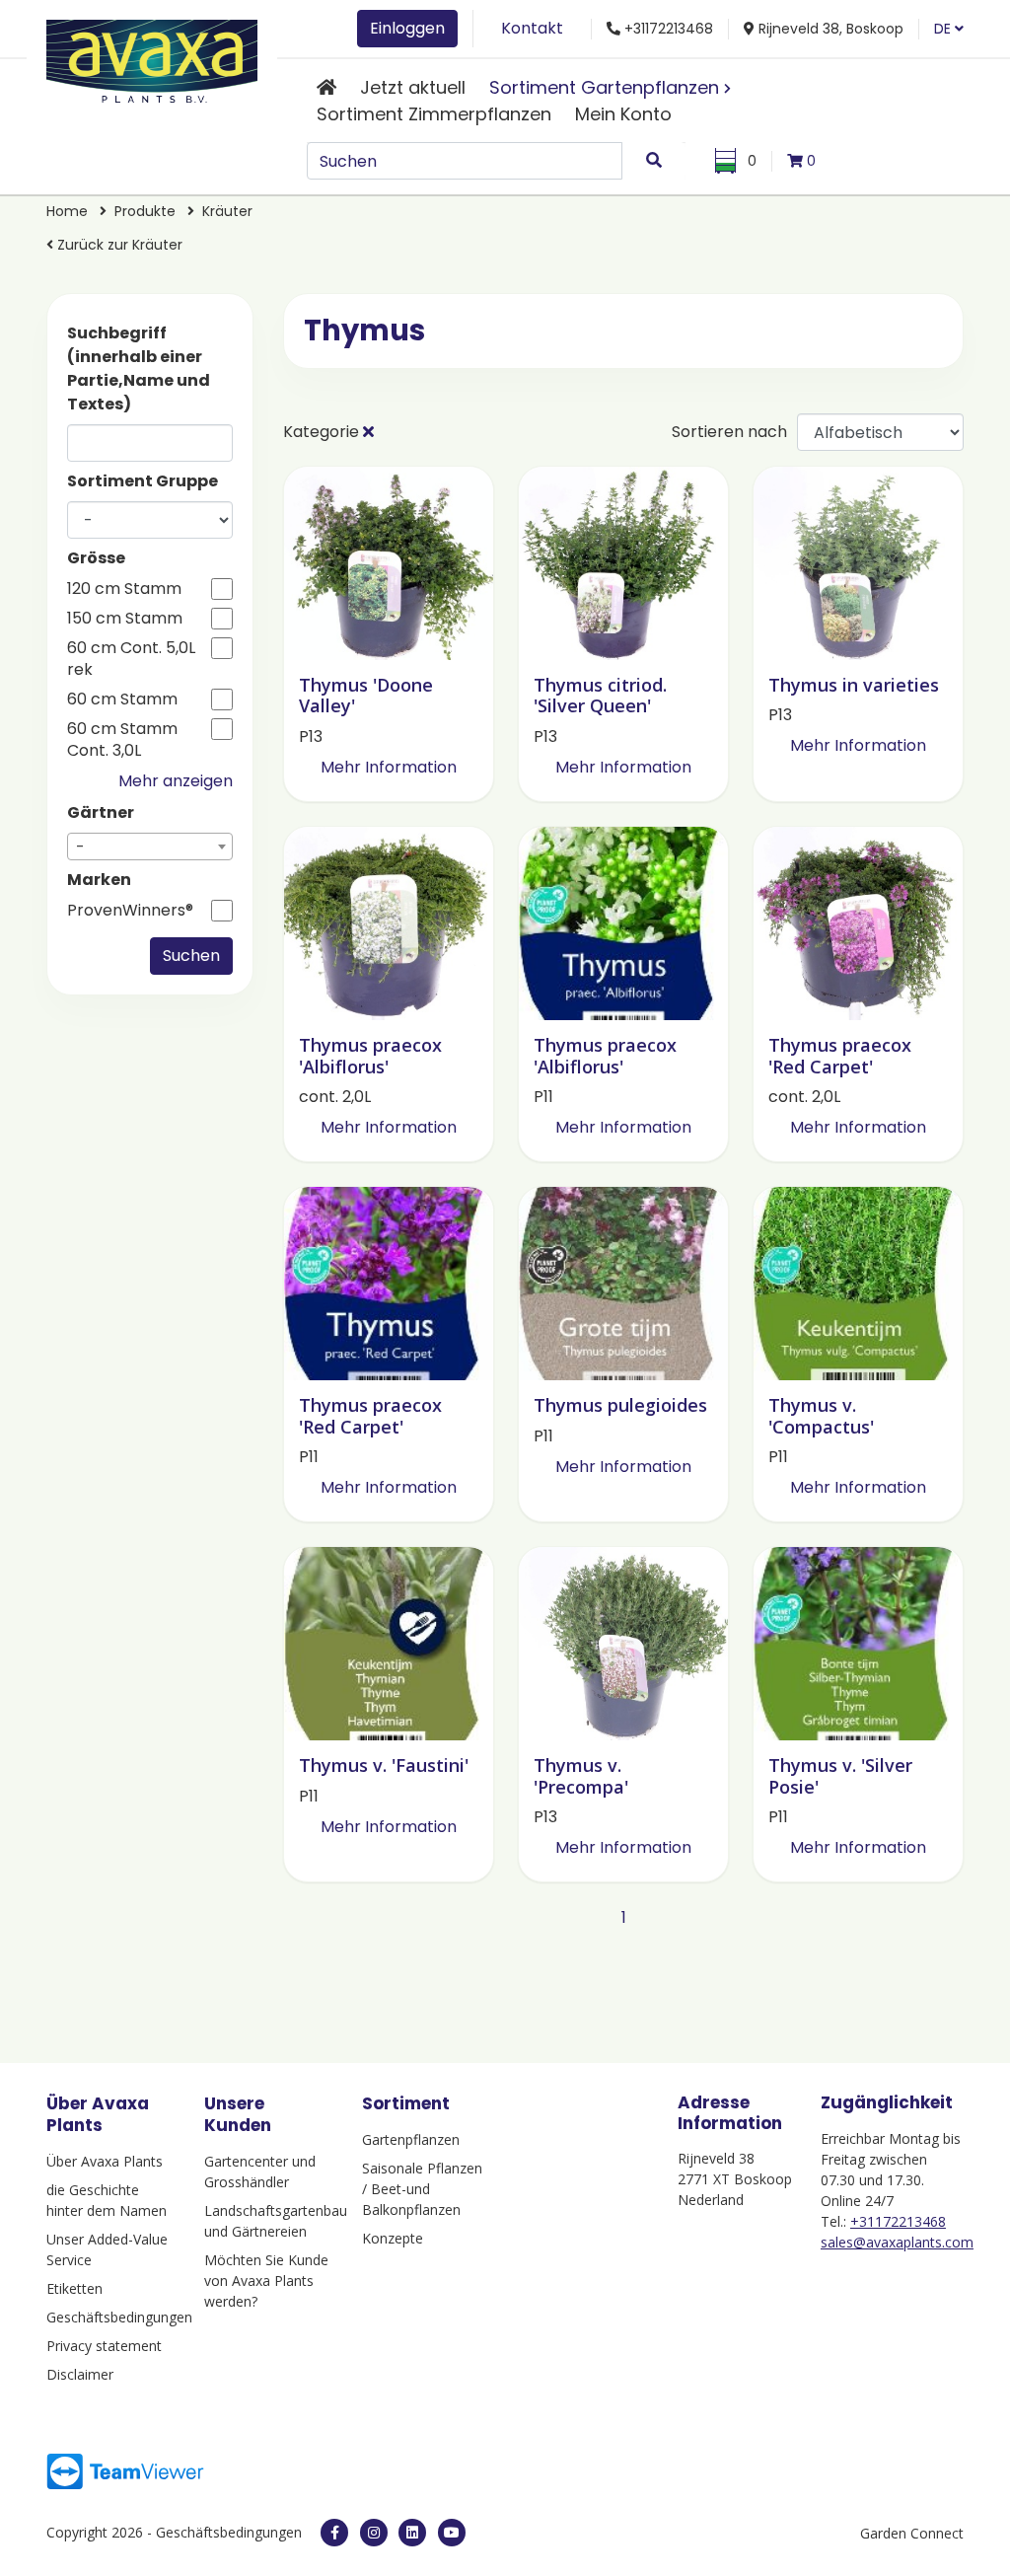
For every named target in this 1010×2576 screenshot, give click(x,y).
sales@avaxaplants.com (897, 2242)
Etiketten (74, 2288)
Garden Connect (912, 2533)
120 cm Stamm (124, 589)
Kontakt (532, 28)
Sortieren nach (729, 432)
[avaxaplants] (334, 2533)
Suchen (191, 956)
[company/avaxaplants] (412, 2533)
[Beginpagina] (326, 87)
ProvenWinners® (130, 911)
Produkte (147, 211)
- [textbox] (80, 847)
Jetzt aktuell (413, 87)
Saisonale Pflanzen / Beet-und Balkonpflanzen (422, 2189)
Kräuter (227, 211)
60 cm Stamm (122, 699)
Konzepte (393, 2238)
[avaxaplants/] (374, 2533)
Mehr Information (389, 767)
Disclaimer (80, 2374)
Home (69, 211)
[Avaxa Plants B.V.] (152, 58)
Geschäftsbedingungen (110, 2317)
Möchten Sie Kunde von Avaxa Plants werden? (266, 2281)
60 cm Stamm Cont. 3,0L (122, 740)
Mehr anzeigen (176, 781)
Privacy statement (104, 2346)
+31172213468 (898, 2221)
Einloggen (407, 28)
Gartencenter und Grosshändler (260, 2171)
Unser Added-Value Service (107, 2249)
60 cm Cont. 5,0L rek (131, 659)
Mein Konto (623, 114)
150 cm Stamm (125, 619)
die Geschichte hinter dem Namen (107, 2200)
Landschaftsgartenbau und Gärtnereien (268, 2221)
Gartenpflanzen (411, 2139)
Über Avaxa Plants (105, 2161)
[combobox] (150, 846)
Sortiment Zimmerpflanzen (434, 114)
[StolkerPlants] (452, 2533)
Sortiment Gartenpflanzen (604, 87)
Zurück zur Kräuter (118, 245)
